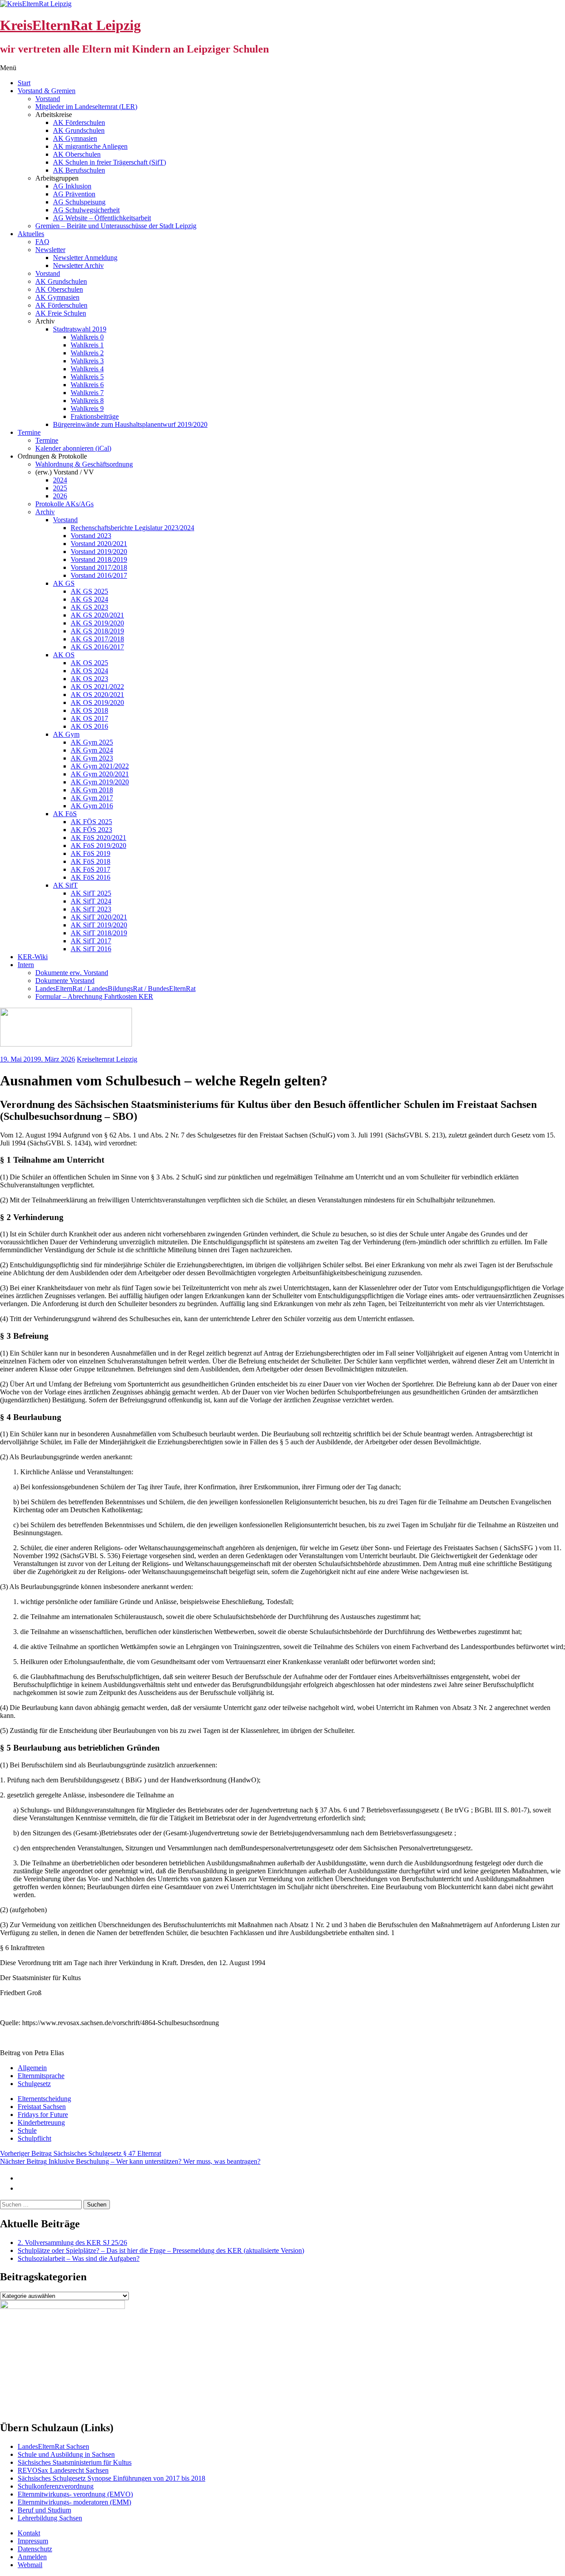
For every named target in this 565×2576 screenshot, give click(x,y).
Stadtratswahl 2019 (80, 329)
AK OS (64, 655)
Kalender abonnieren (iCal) (73, 448)
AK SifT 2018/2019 (99, 933)
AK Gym (66, 734)
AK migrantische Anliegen (90, 146)
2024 (60, 480)
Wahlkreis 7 (87, 393)
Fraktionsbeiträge (95, 416)
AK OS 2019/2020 (97, 702)
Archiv (45, 512)
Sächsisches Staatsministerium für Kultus (75, 2462)
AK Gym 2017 (92, 798)
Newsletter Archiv (78, 266)
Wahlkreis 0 (87, 337)
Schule (27, 2130)
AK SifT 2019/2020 (99, 925)
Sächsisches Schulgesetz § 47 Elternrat (81, 2153)
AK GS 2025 (89, 591)
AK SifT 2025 (91, 893)
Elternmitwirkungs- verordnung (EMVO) (75, 2494)
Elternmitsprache (41, 2076)
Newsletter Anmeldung (85, 258)
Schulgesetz (34, 2084)
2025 (60, 488)
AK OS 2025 (89, 663)
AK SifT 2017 (91, 941)
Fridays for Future (43, 2115)
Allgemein (32, 2068)
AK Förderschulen (79, 122)
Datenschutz (35, 2549)
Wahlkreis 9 (87, 409)
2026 (60, 496)
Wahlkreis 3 (87, 361)
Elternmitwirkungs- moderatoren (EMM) (74, 2502)
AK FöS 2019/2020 (98, 845)
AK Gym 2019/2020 (100, 782)
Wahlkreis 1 (87, 345)
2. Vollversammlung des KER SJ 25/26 (72, 2243)
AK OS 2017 (89, 718)
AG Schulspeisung (79, 202)
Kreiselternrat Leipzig (107, 1059)
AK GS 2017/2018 (97, 639)
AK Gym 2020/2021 (100, 774)
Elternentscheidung (44, 2099)
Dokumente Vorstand (65, 981)
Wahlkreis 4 (87, 369)
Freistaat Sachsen (42, 2107)
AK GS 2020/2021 (97, 615)
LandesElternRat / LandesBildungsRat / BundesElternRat (115, 989)
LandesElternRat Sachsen (53, 2446)
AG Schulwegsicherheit (86, 210)
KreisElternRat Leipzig (70, 25)
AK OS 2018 (89, 710)
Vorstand (48, 99)
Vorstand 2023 (91, 536)
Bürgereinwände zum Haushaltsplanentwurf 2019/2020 (130, 424)
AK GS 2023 (89, 607)
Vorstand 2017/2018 (99, 567)
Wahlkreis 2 (87, 353)
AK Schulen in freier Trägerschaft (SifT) (109, 162)
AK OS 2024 (89, 671)
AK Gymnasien (75, 138)
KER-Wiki (33, 957)
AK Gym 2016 (92, 806)
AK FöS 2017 (90, 869)
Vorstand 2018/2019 (99, 559)
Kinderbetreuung (41, 2122)
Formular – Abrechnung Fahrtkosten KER (94, 996)
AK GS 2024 (89, 599)
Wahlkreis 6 (87, 385)
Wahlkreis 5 (87, 377)
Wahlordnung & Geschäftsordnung (84, 464)
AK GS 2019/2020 (97, 623)
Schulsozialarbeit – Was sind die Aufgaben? (79, 2258)
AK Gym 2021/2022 (100, 766)
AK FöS (65, 814)
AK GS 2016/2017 (97, 647)
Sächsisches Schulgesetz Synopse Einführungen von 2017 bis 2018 (111, 2478)
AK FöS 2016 (90, 877)
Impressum (33, 2541)
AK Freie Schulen (61, 313)
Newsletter (50, 250)
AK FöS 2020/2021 (98, 838)
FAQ (42, 242)
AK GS (64, 583)
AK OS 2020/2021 (97, 695)
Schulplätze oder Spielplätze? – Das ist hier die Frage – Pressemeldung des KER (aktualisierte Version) (161, 2250)
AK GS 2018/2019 (97, 631)
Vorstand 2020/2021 (99, 544)
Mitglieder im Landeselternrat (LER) (86, 107)
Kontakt (29, 2533)
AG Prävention (74, 194)
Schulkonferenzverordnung (56, 2486)
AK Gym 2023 (92, 758)
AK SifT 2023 (91, 909)
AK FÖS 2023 (91, 830)
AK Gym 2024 (92, 750)
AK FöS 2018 (90, 861)
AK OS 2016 (89, 726)
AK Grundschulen (79, 130)
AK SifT (65, 885)
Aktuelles (31, 234)
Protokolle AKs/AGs (64, 504)
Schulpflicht (34, 2138)
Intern (26, 965)
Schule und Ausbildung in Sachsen (66, 2454)
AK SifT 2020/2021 (99, 917)
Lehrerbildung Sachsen (50, 2518)
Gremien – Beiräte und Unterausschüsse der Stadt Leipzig (116, 226)
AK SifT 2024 (91, 901)
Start (24, 83)
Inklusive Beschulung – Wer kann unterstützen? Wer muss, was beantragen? (130, 2161)
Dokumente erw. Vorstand (72, 973)
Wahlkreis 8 (87, 401)
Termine (29, 432)
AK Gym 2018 (92, 790)
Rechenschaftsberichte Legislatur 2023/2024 (132, 528)
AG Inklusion (72, 186)
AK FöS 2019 (90, 853)
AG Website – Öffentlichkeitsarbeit (102, 218)
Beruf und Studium (44, 2510)
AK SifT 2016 (91, 949)
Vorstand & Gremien (47, 91)
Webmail (30, 2565)
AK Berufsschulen (79, 170)
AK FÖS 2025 (91, 822)
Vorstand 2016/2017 (99, 575)
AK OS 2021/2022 (97, 687)
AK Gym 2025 (92, 742)
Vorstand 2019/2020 (99, 552)
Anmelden (32, 2557)
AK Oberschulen (77, 154)
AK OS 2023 (89, 679)
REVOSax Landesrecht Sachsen (63, 2470)
